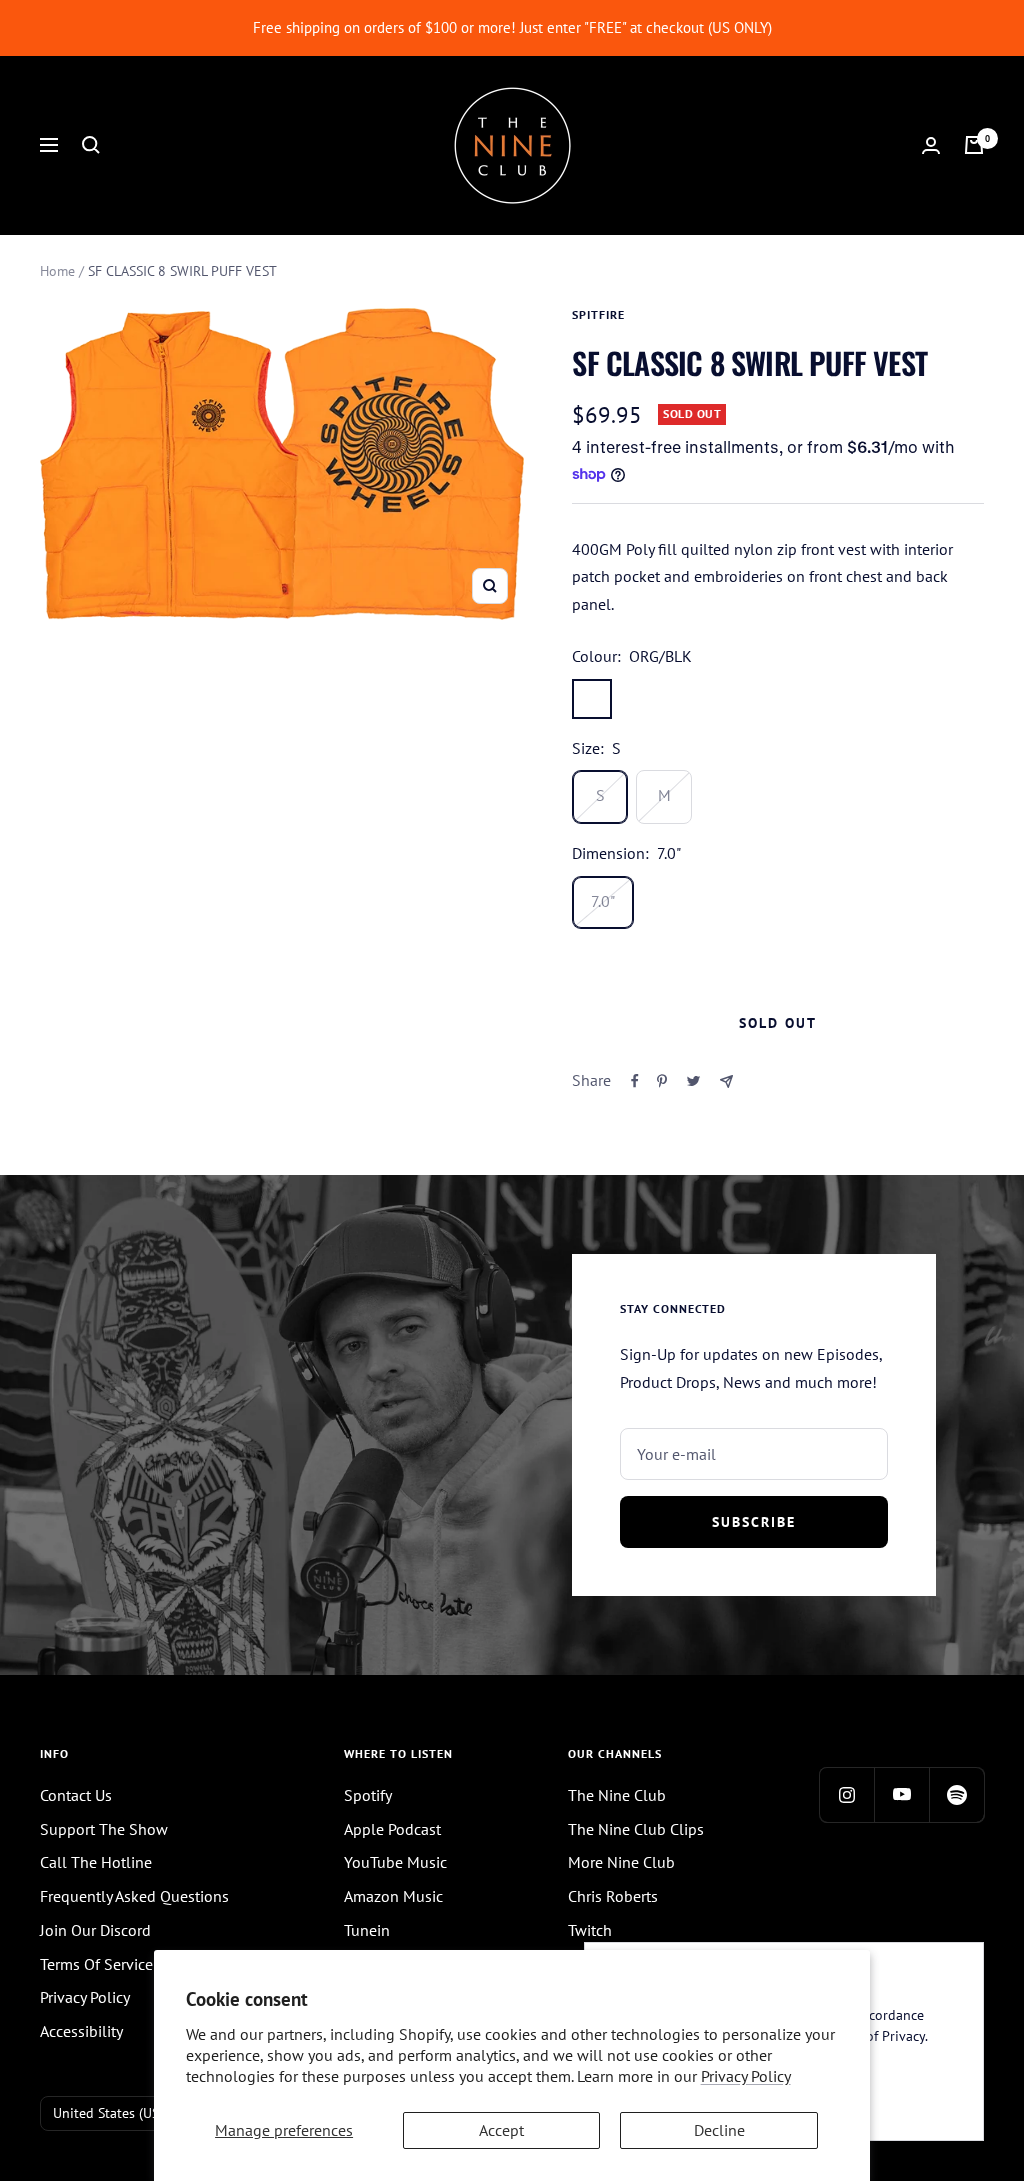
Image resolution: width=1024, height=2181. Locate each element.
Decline (719, 2130)
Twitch (590, 1930)
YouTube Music (395, 1862)
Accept (501, 2130)
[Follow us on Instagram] (846, 1794)
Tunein (367, 1930)
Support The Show (104, 1829)
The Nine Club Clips (636, 1829)
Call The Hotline (96, 1862)
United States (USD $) (118, 2113)
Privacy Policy (746, 2076)
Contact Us (76, 1795)
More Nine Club (621, 1862)
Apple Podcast (392, 1829)
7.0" (603, 901)
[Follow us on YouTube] (901, 1794)
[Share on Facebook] (635, 1081)
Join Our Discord (95, 1930)
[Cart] (974, 145)
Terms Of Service (96, 1964)
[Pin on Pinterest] (662, 1081)
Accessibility (81, 2031)
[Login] (931, 145)
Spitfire (598, 314)
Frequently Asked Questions (134, 1896)
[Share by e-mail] (726, 1081)
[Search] (91, 145)
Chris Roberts (613, 1896)
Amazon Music (393, 1896)
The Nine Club (617, 1795)
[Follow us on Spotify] (956, 1794)
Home (57, 271)
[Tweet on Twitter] (693, 1081)
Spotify (368, 1795)
